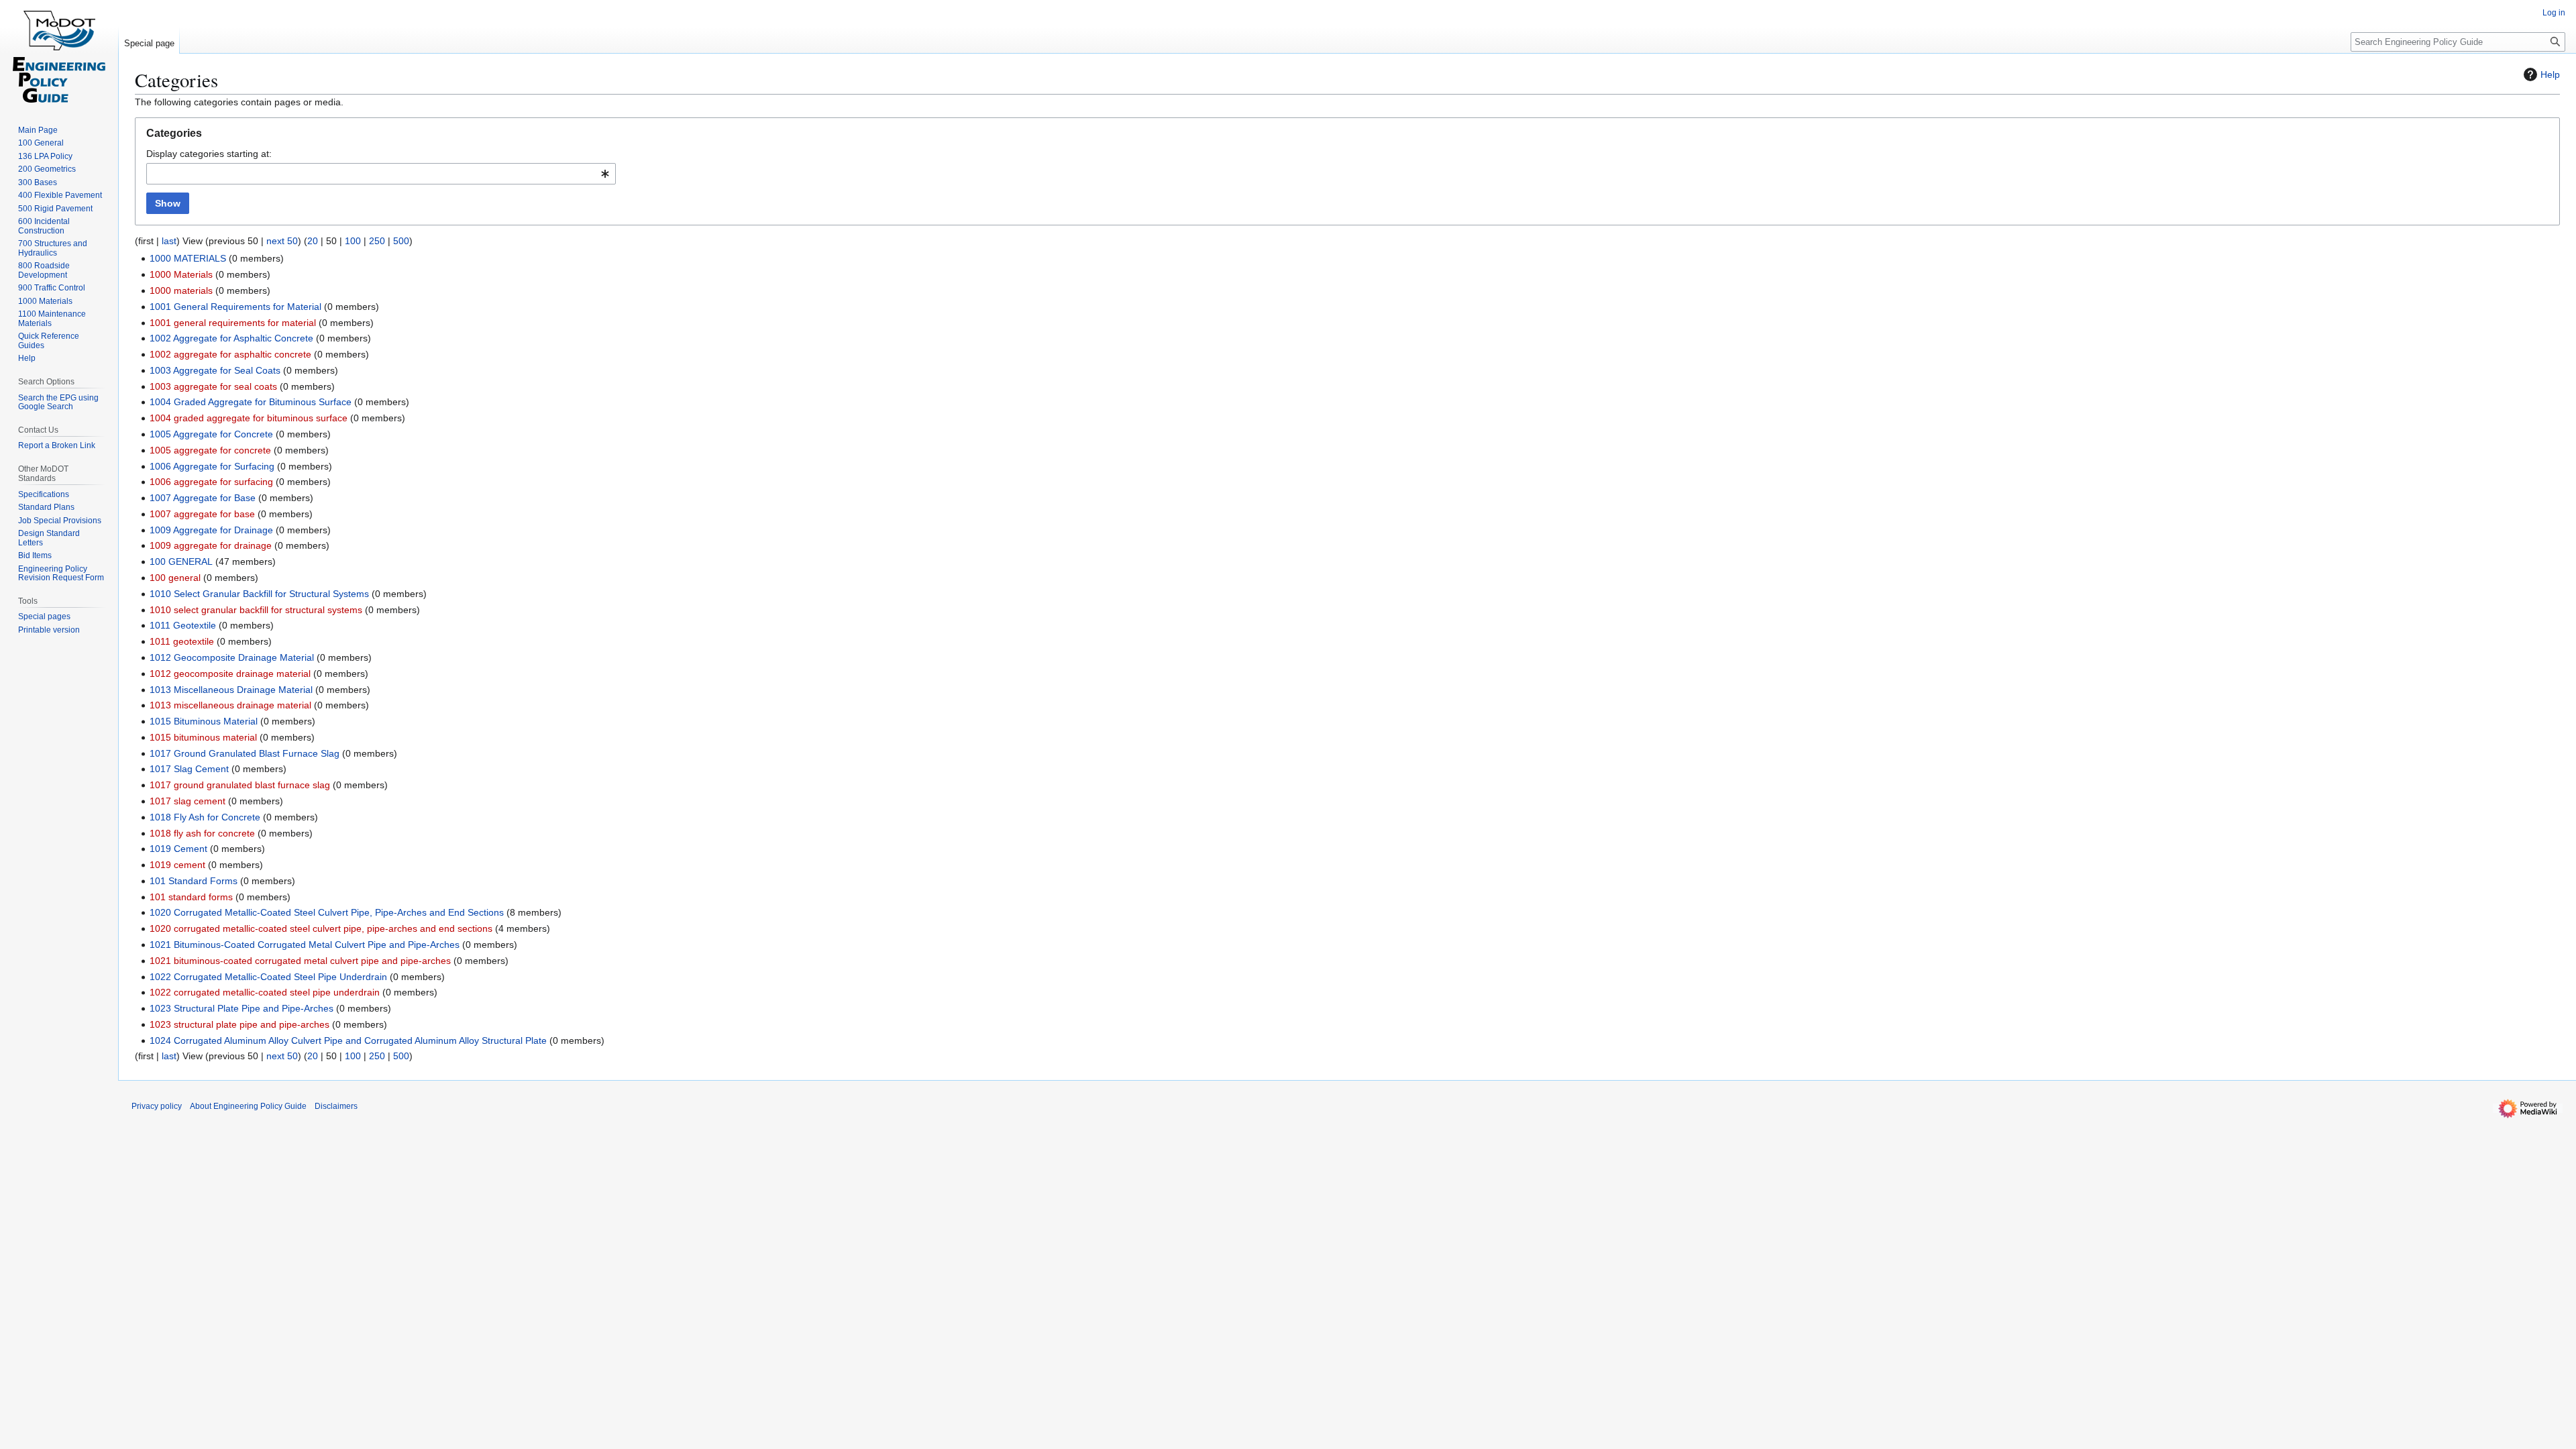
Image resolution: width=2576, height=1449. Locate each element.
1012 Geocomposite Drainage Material (232, 657)
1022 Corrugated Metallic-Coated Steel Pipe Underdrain (268, 977)
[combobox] (381, 174)
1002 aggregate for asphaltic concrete (230, 354)
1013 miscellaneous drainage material (230, 705)
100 (353, 241)
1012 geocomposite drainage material (230, 674)
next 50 (282, 241)
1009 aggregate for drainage (211, 545)
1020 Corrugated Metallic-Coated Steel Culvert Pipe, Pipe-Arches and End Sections (327, 912)
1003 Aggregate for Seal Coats (215, 370)
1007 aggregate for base (202, 514)
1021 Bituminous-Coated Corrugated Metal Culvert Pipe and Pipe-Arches (305, 945)
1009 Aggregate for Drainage (211, 530)
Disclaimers (336, 1106)
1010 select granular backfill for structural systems (256, 610)
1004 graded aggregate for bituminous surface (249, 418)
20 (313, 241)
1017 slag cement (187, 801)
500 (401, 241)
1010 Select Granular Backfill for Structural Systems (259, 594)
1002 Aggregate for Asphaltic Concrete (231, 338)
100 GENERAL (181, 561)
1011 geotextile (182, 641)
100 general (175, 578)
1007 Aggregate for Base (203, 498)
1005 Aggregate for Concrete (211, 434)
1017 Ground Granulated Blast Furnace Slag (245, 753)
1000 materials (181, 290)
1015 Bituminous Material (204, 721)
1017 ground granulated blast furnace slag (240, 785)
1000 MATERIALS (188, 258)
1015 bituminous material (203, 737)
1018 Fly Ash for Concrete (205, 817)
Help (2550, 74)
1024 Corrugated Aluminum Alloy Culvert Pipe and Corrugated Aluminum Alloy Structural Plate (348, 1040)
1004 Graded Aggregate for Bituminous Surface (251, 402)
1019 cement (177, 865)
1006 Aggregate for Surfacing (212, 466)
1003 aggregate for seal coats (213, 386)
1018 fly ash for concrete (202, 833)
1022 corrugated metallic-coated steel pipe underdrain (265, 992)
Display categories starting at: (209, 154)
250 (377, 241)
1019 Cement (178, 849)
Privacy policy (157, 1106)
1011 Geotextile (183, 625)
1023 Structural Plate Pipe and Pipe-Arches (241, 1008)
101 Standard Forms (194, 881)
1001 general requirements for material (233, 323)
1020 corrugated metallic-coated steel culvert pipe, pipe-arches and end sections (321, 928)
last (169, 241)
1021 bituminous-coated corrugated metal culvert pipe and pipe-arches (300, 961)
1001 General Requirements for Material (235, 307)
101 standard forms (191, 897)
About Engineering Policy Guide (248, 1106)
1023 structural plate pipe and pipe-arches (239, 1024)
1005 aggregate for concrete (210, 450)
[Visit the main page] (59, 54)
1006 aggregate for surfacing (211, 482)
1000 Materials (181, 274)
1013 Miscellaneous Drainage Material (231, 690)
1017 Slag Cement (189, 769)
